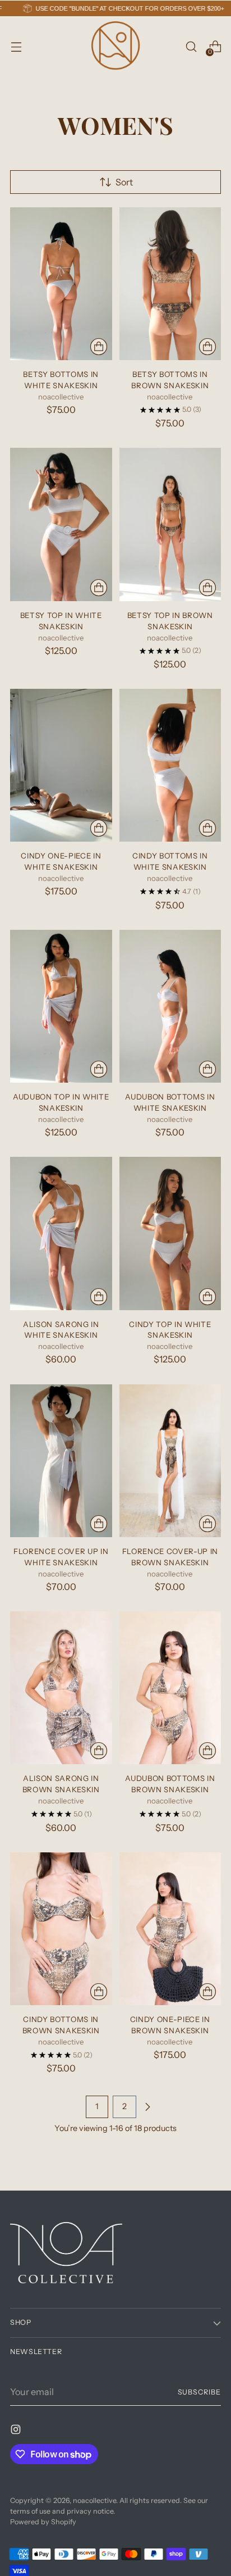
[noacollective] (115, 47)
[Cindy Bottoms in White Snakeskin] (170, 765)
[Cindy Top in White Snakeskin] (170, 1233)
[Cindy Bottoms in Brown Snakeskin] (61, 1929)
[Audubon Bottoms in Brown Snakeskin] (170, 1688)
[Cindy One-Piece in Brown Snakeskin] (170, 1929)
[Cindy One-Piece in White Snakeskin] (61, 765)
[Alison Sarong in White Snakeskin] (61, 1233)
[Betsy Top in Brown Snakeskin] (170, 524)
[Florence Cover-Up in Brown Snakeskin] (170, 1461)
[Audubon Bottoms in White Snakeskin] (170, 1006)
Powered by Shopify (43, 2522)
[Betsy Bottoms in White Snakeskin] (61, 284)
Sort (124, 182)
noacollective (94, 2500)
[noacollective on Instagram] (17, 2431)
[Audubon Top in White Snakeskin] (61, 1006)
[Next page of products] (147, 2107)
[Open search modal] (191, 47)
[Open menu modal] (16, 47)
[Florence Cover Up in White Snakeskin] (61, 1461)
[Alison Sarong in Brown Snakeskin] (61, 1688)
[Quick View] (99, 347)
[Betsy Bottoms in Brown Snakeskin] (170, 284)
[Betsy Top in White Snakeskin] (61, 524)
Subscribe (200, 2392)
